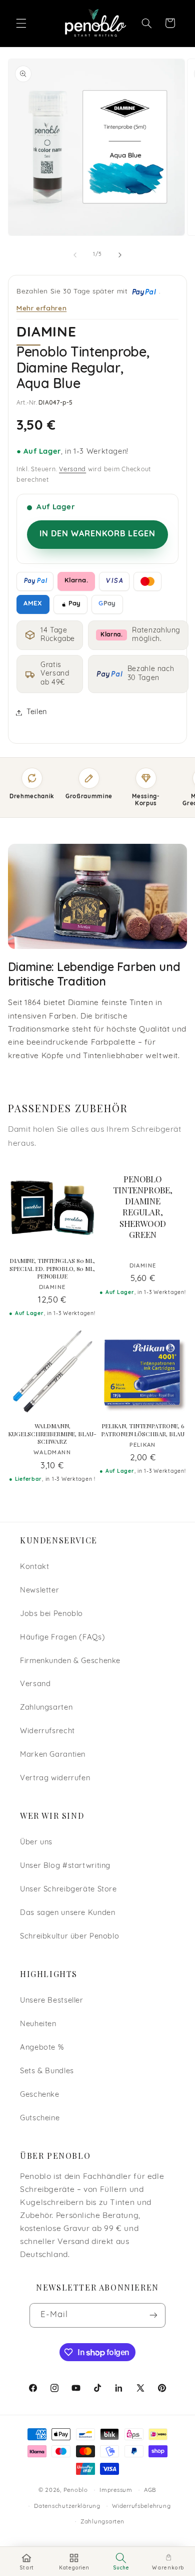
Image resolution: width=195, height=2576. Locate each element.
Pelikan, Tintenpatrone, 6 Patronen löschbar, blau (142, 1430)
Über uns (36, 1843)
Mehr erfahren (41, 308)
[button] (21, 23)
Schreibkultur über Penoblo (69, 1937)
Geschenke (40, 2095)
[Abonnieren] (153, 2315)
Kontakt (34, 1567)
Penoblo (76, 2490)
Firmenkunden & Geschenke (70, 1661)
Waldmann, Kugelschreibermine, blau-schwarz (52, 1434)
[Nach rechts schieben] (120, 255)
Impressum (116, 2490)
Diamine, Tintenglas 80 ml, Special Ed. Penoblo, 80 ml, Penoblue (52, 1268)
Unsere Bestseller (52, 2001)
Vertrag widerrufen (55, 1779)
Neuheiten (38, 2024)
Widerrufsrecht (47, 1731)
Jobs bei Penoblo (51, 1614)
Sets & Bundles (47, 2071)
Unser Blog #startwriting (65, 1866)
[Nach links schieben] (75, 255)
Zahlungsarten (46, 1708)
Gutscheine (40, 2119)
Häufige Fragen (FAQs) (62, 1638)
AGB (150, 2490)
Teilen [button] (37, 712)
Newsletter (39, 1591)
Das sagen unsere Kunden (68, 1913)
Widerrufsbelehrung (141, 2506)
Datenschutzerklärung (67, 2506)
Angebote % (42, 2048)
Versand (72, 470)
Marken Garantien (53, 1755)
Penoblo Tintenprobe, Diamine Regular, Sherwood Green (143, 1207)
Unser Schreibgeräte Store (68, 1890)
